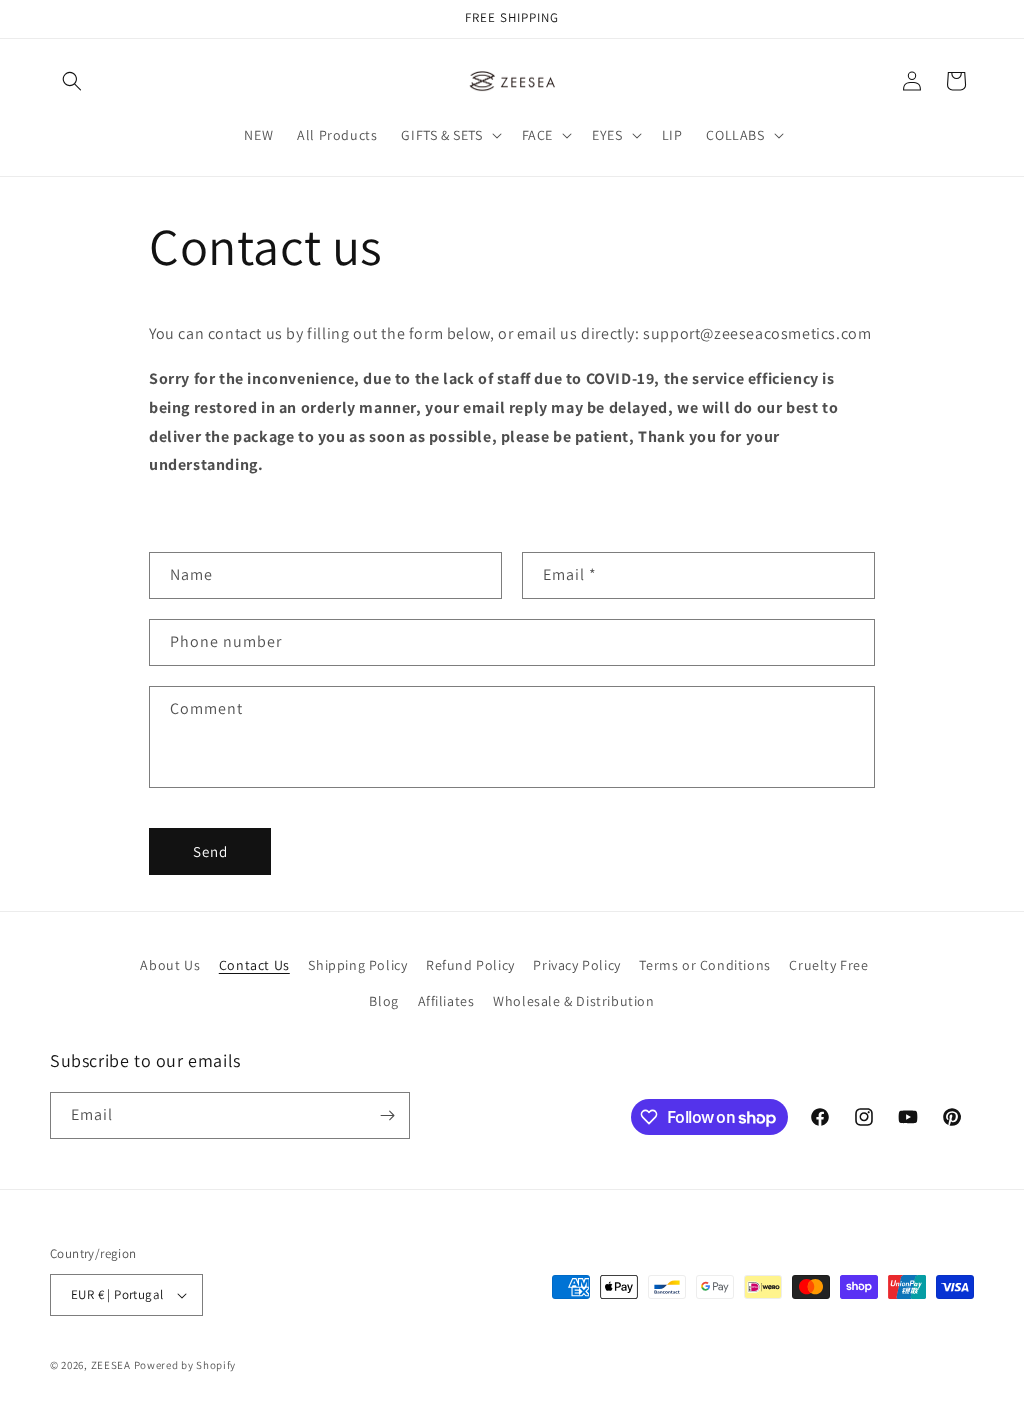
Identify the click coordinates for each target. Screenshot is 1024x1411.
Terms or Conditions (704, 965)
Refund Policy (470, 965)
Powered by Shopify (185, 1365)
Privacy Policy (576, 965)
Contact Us (254, 965)
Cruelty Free (828, 965)
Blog (383, 1001)
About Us (170, 965)
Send (210, 851)
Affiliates (446, 1001)
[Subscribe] (387, 1115)
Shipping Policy (357, 965)
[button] (72, 81)
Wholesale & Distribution (573, 1001)
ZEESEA (111, 1365)
